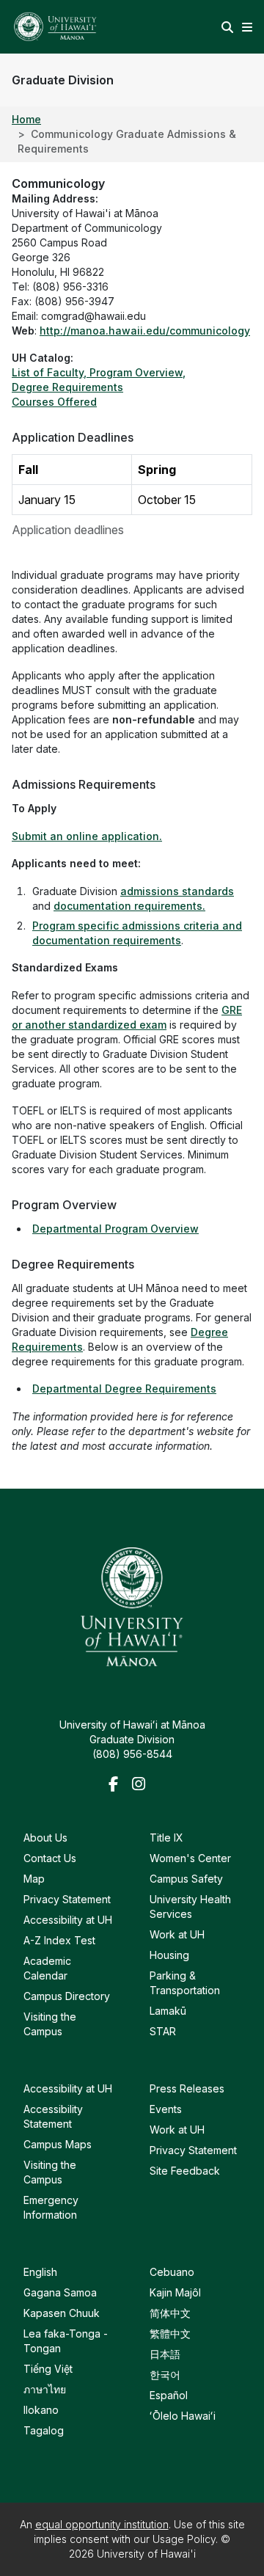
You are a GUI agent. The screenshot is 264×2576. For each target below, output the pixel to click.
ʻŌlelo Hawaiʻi (183, 2416)
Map (34, 1879)
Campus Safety (186, 1879)
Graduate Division (63, 80)
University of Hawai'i (146, 2554)
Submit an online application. (87, 836)
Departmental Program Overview (115, 1229)
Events (166, 2109)
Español (169, 2395)
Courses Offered (54, 402)
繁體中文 (170, 2334)
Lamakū (168, 2011)
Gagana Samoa (60, 2292)
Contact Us (50, 1858)
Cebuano (172, 2272)
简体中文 (170, 2313)
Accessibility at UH (68, 1920)
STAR (163, 2031)
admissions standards (177, 891)
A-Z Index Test (59, 1940)
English (40, 2272)
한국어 (165, 2375)
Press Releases (187, 2088)
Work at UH (177, 1934)
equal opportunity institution (102, 2524)
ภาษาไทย (45, 2389)
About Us (45, 1838)
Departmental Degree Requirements (124, 1389)
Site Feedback (185, 2171)
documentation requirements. (129, 906)
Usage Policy (184, 2539)
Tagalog (44, 2430)
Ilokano (41, 2410)
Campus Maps (58, 2144)
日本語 (165, 2354)
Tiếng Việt (48, 2369)
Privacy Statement (67, 1899)
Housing (169, 1955)
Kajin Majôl (175, 2292)
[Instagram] (141, 1785)
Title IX (166, 1838)
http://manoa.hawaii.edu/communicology (145, 331)
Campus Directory (67, 1996)
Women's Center (190, 1858)
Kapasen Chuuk (62, 2313)
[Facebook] (117, 1785)
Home (26, 119)
